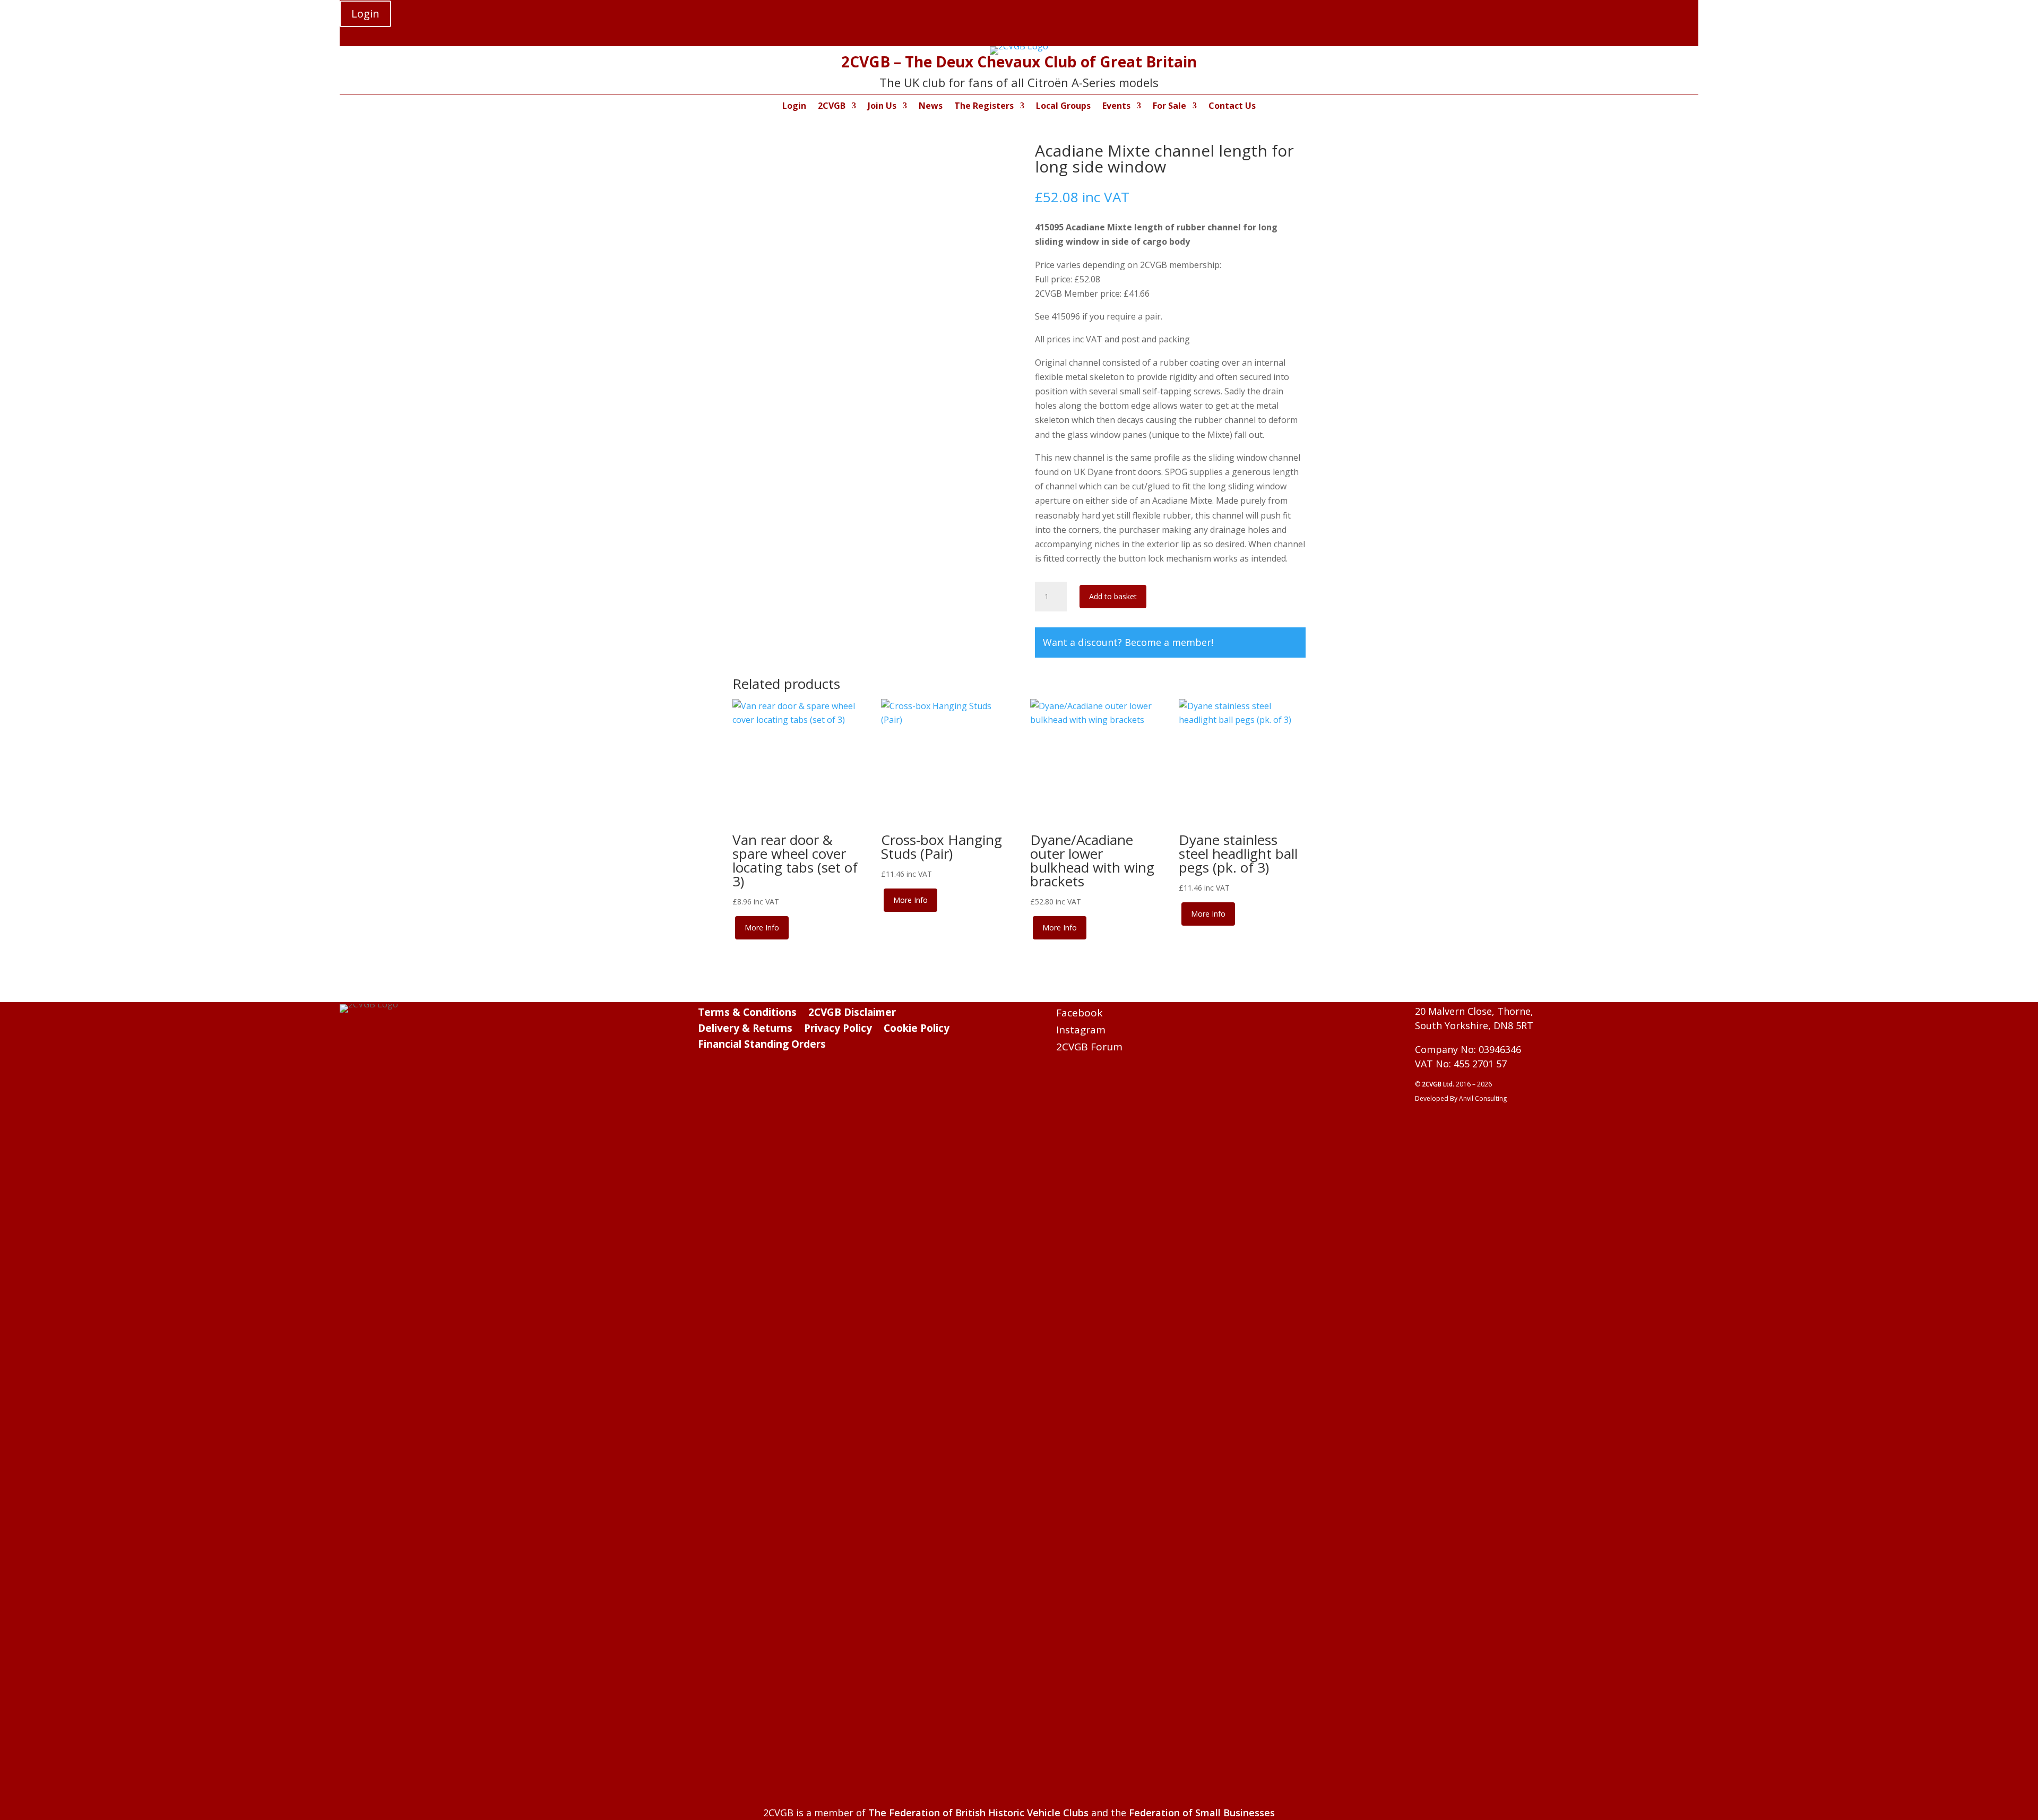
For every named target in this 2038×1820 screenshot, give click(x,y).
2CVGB (832, 107)
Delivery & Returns (745, 1030)
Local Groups (1063, 107)
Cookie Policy (917, 1030)
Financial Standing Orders (762, 1046)
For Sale (1169, 107)
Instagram (1081, 1030)
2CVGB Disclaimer (852, 1014)
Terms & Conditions (747, 1014)
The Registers (984, 107)
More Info (762, 928)
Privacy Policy (838, 1030)
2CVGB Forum (1089, 1047)
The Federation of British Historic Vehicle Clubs (978, 1813)
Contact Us (1232, 107)
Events (1116, 107)
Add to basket (1113, 596)
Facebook (1079, 1013)
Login (365, 14)
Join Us (882, 107)
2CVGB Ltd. (1439, 1084)
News (931, 107)
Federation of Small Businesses (1202, 1813)
